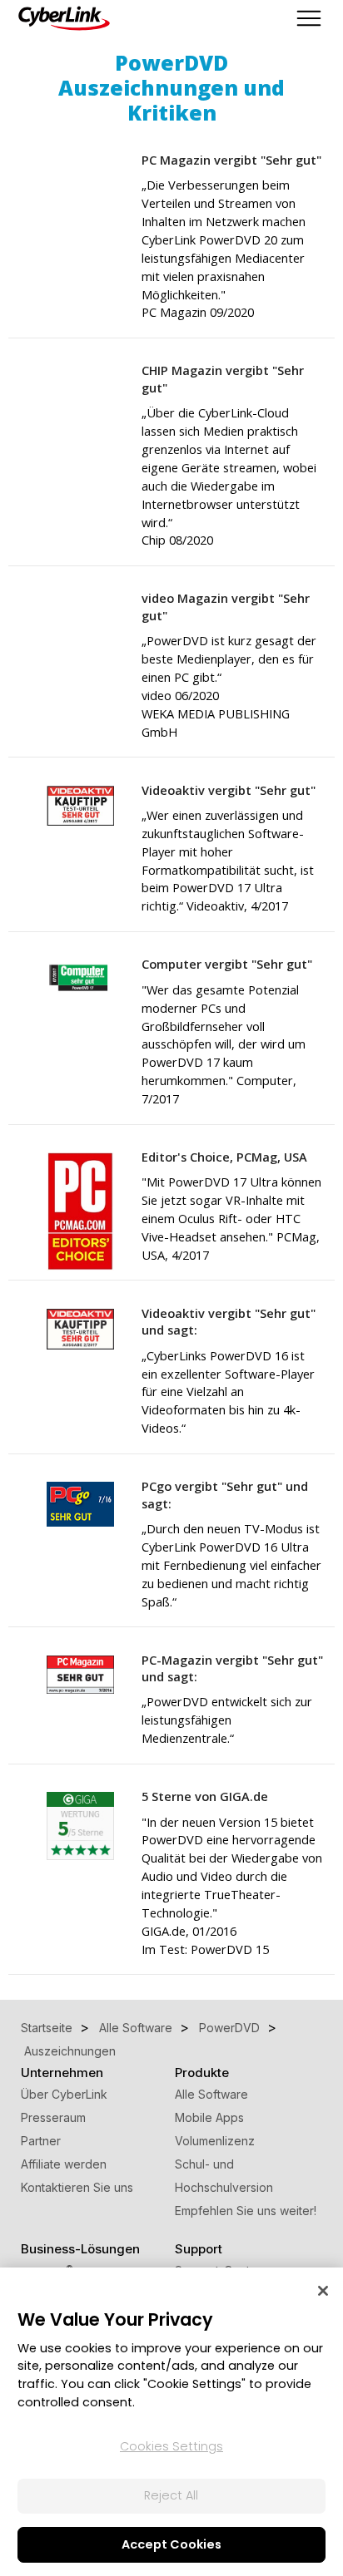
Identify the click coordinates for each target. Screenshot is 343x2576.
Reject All (171, 2495)
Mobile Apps (209, 2117)
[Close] (323, 2291)
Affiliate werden (64, 2164)
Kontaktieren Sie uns (77, 2187)
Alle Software (211, 2094)
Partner (41, 2141)
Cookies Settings (171, 2446)
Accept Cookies (171, 2544)
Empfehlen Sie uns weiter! (246, 2211)
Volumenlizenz (215, 2141)
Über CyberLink (64, 2094)
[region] (171, 2422)
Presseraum (53, 2117)
